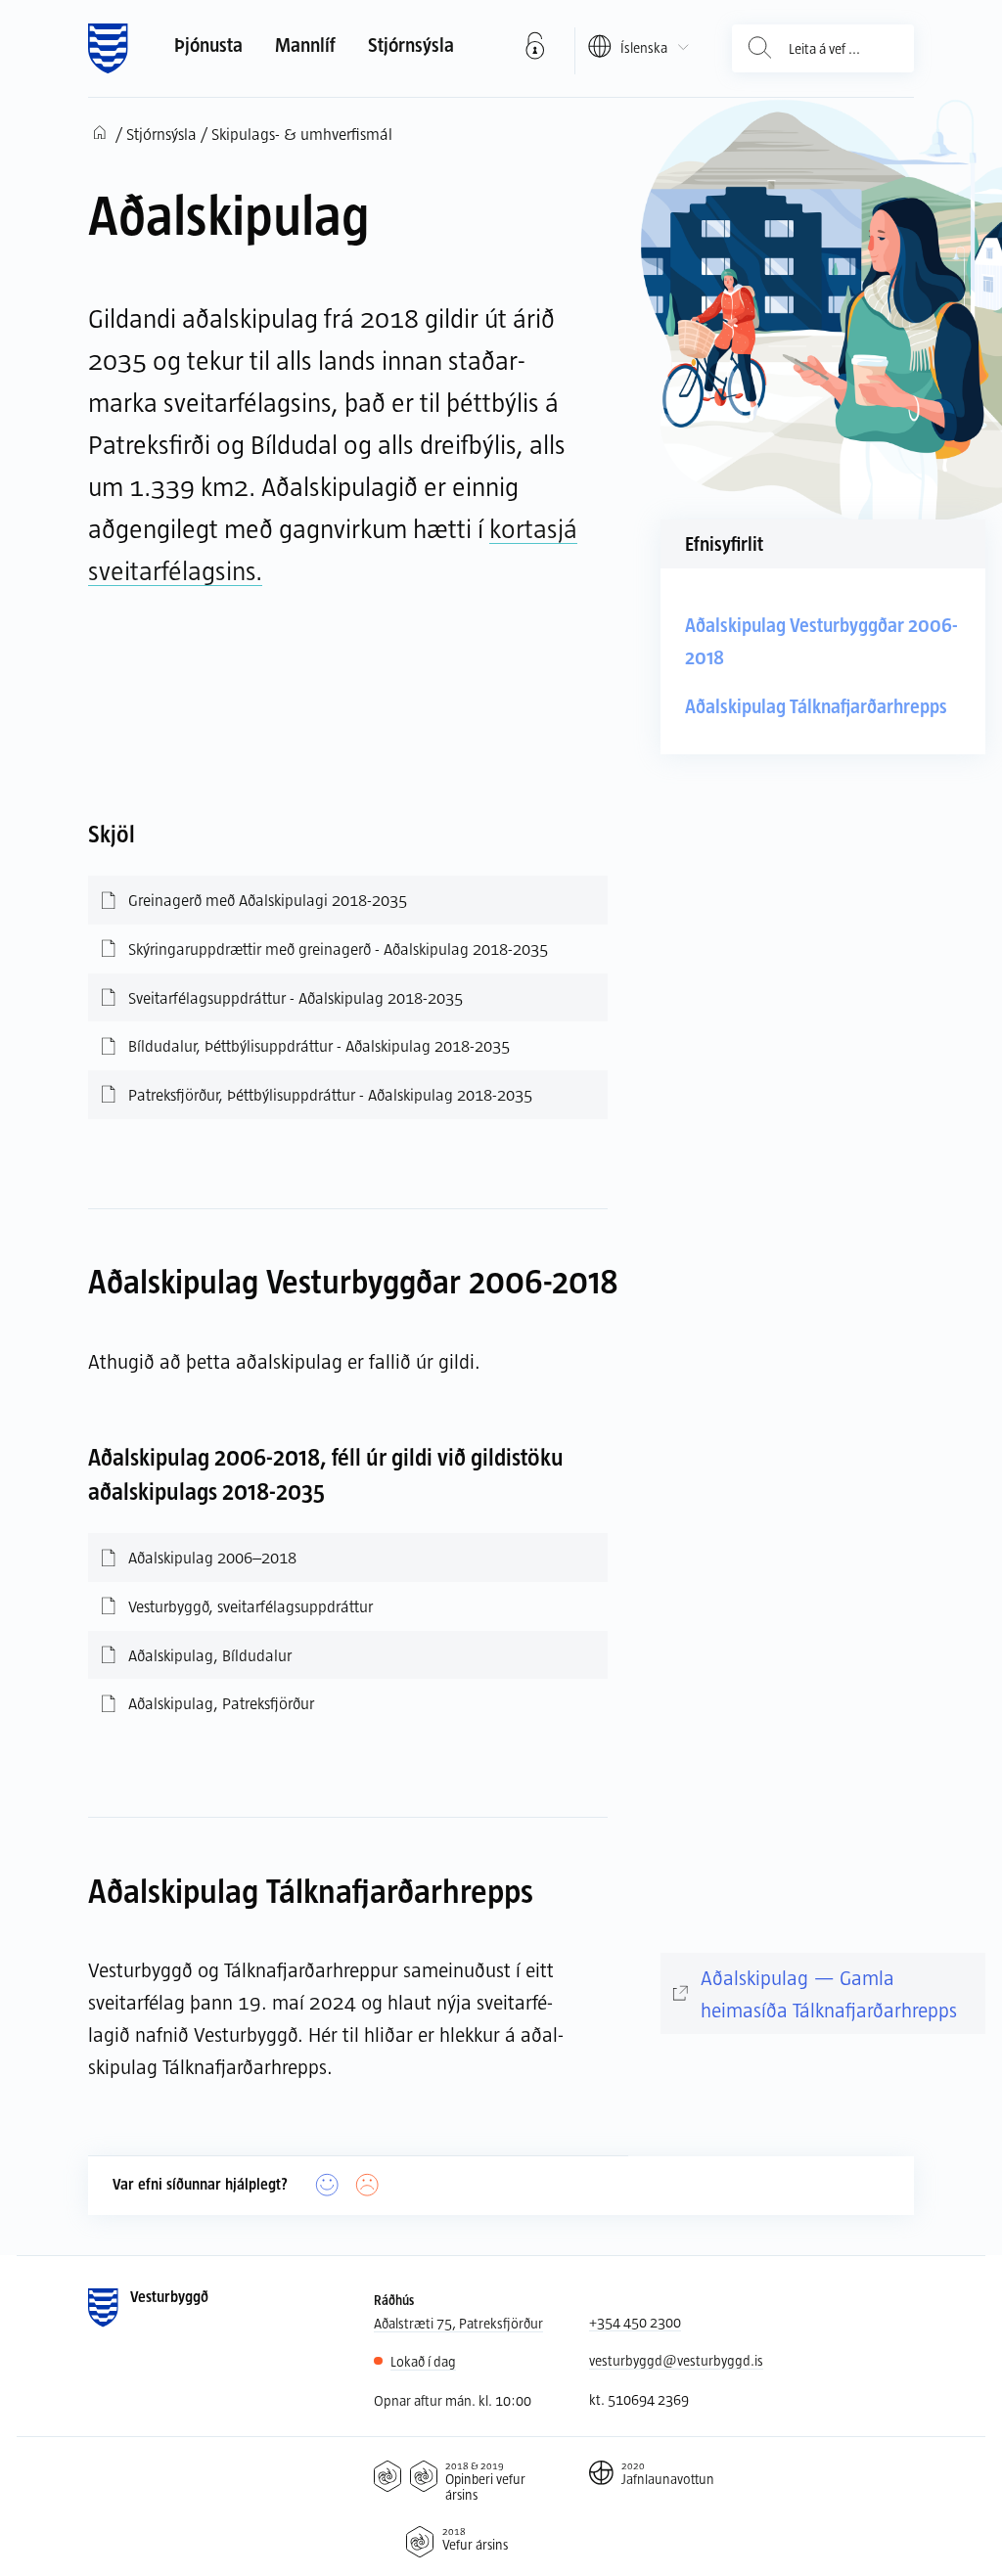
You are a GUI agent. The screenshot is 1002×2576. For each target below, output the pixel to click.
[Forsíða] (108, 49)
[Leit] (760, 48)
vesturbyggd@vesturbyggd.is (676, 2360)
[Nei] (367, 2185)
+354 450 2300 (635, 2322)
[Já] (327, 2185)
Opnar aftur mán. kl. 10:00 (453, 2400)
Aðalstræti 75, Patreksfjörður (458, 2323)
